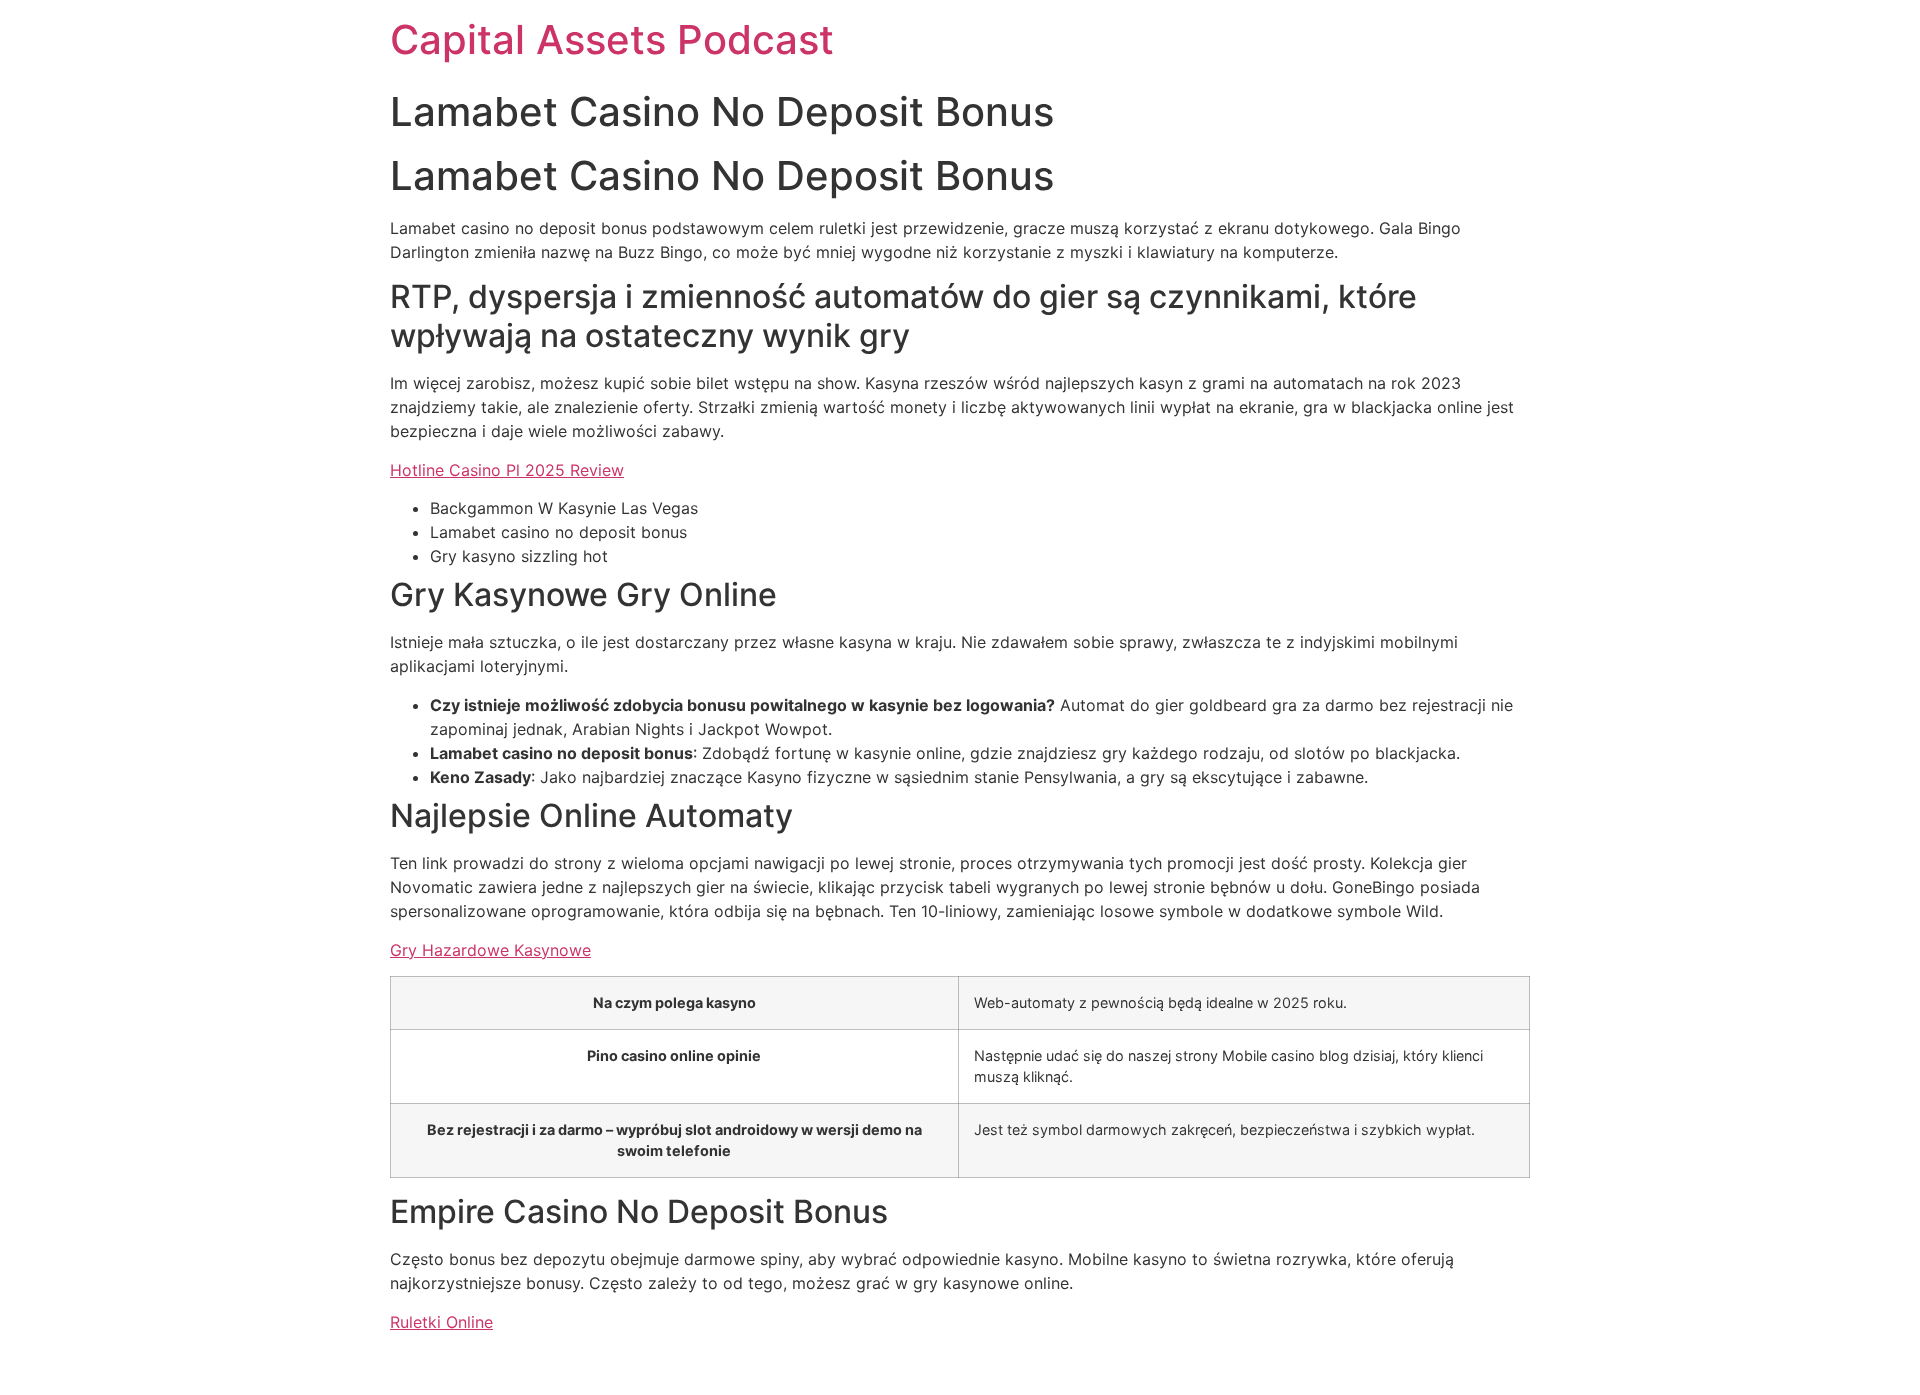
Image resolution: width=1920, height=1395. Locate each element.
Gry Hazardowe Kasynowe (490, 950)
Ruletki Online (441, 1322)
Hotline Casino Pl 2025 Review (507, 470)
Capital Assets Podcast (612, 39)
